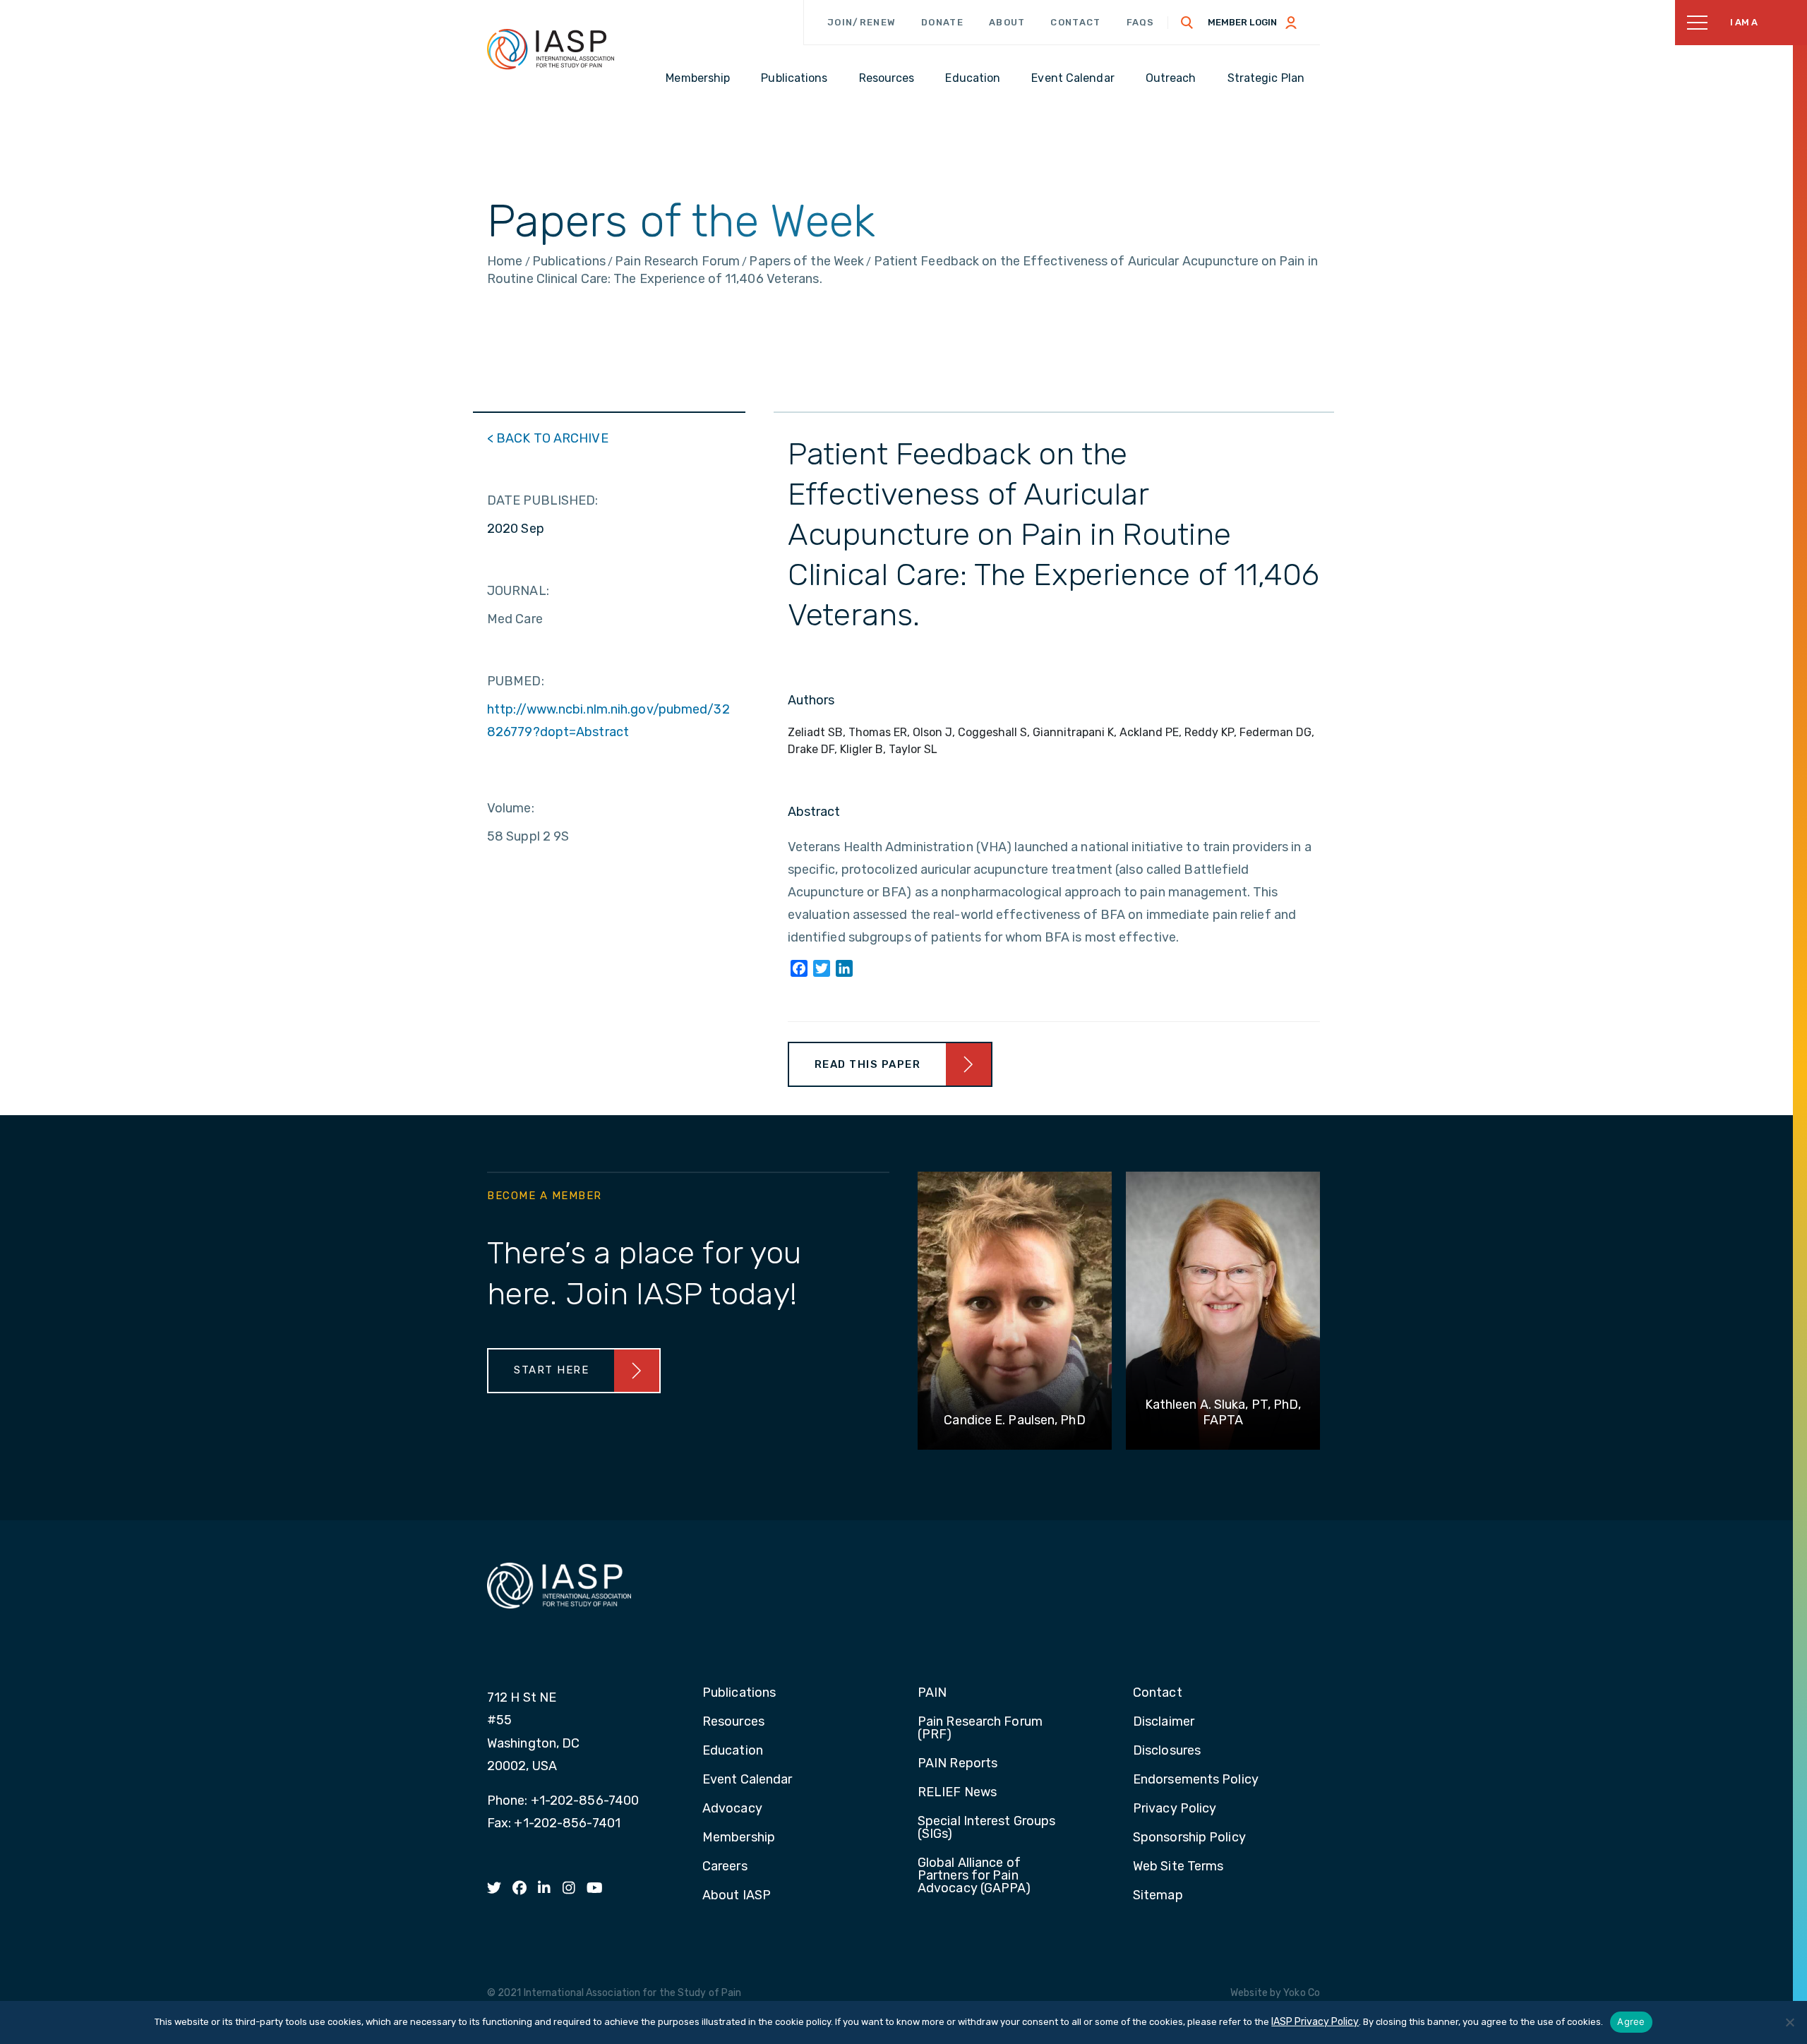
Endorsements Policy (1196, 1780)
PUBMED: (516, 681)
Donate (942, 22)
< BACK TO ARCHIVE (548, 438)
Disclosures (1167, 1751)
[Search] (1187, 23)
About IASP (737, 1896)
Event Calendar (747, 1780)
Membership (739, 1838)
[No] (1789, 2022)
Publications (739, 1693)
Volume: (511, 808)
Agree (1631, 2021)
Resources (733, 1722)
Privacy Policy (1175, 1809)
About (1007, 22)
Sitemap (1158, 1896)
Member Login (1242, 22)
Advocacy (732, 1809)
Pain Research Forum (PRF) (980, 1729)
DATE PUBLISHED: (543, 500)
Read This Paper (868, 1064)
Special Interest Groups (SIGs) (986, 1828)
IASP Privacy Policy (1315, 2022)
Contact (1075, 22)
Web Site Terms (1178, 1867)
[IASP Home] (551, 49)
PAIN (932, 1693)
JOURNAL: (518, 591)
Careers (725, 1867)
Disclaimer (1164, 1722)
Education (733, 1751)
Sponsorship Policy (1189, 1838)
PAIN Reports (957, 1764)
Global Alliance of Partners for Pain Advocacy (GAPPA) (974, 1876)
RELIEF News (957, 1793)
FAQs (1141, 22)
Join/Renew (862, 22)
